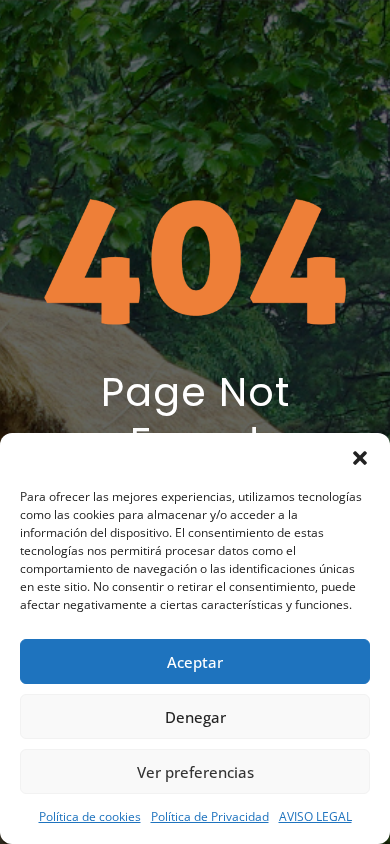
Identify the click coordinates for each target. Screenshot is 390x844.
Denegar (195, 717)
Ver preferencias (195, 772)
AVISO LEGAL (315, 816)
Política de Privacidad (210, 816)
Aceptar (195, 662)
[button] (360, 458)
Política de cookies (90, 816)
